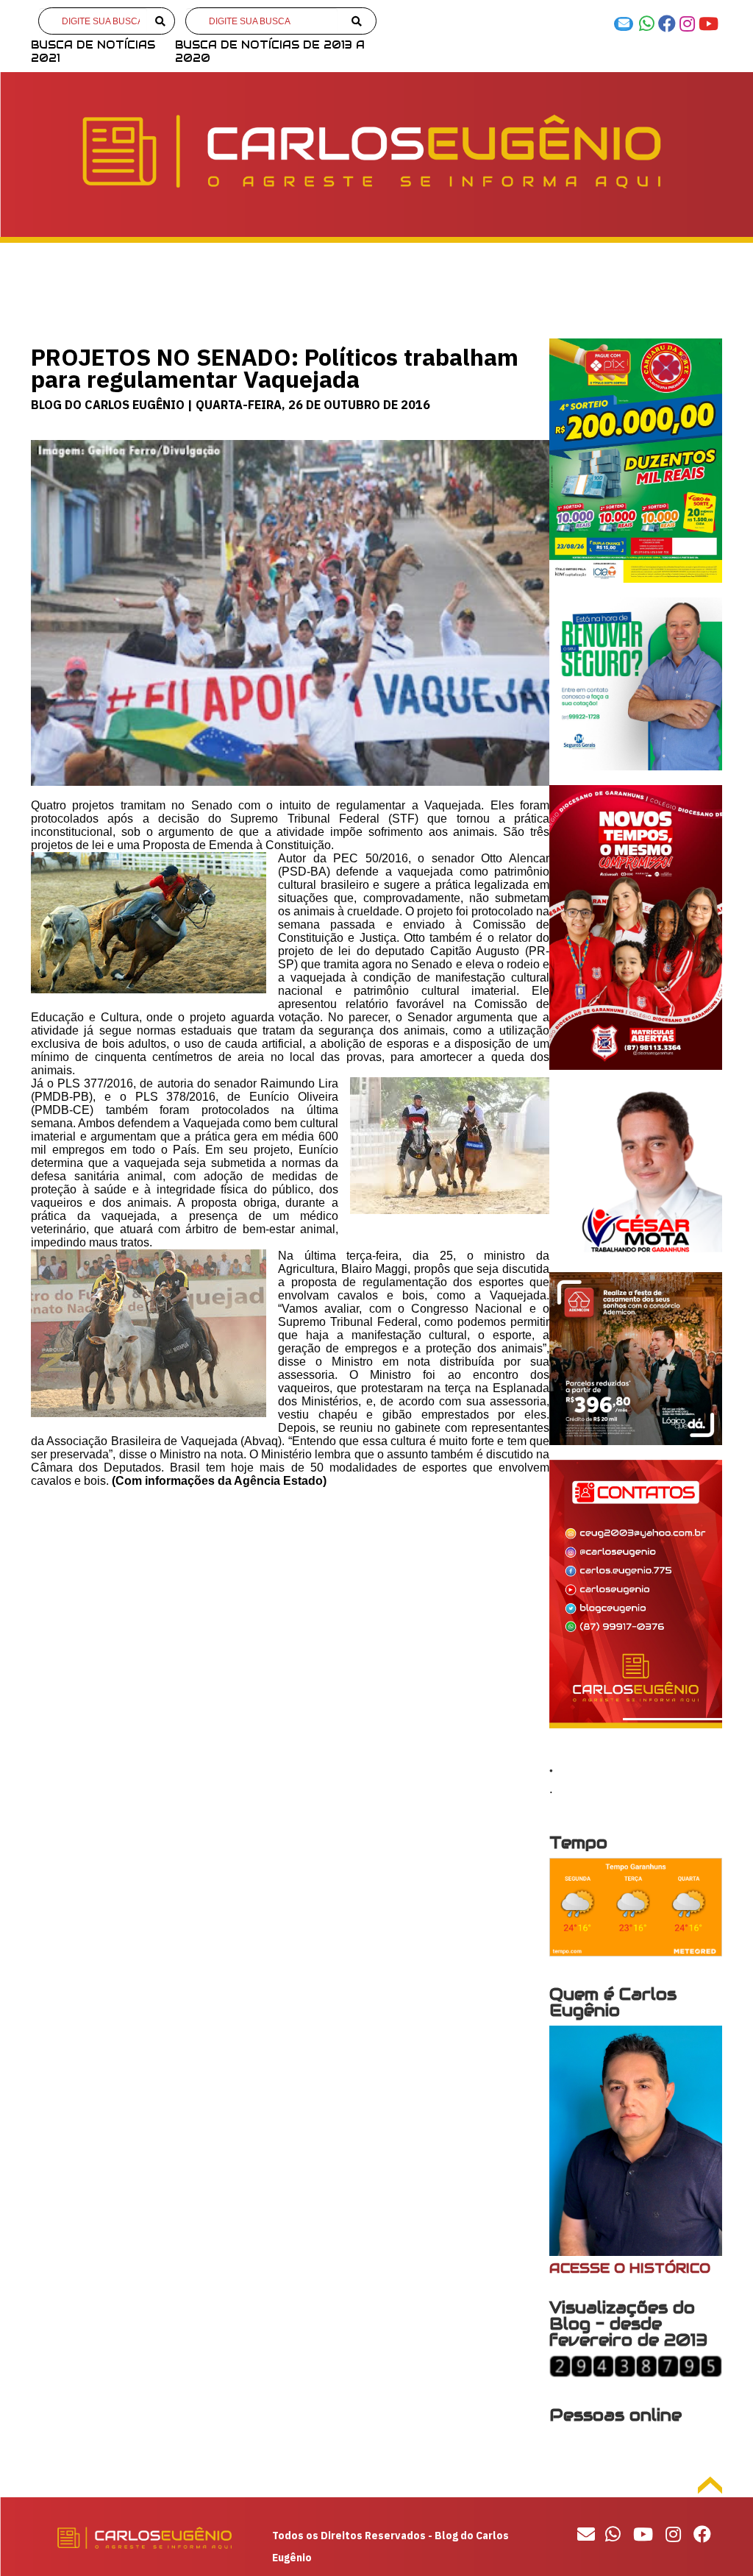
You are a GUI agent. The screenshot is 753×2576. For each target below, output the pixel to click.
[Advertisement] (290, 1605)
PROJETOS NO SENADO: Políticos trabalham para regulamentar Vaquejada (275, 368)
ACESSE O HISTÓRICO (630, 2268)
